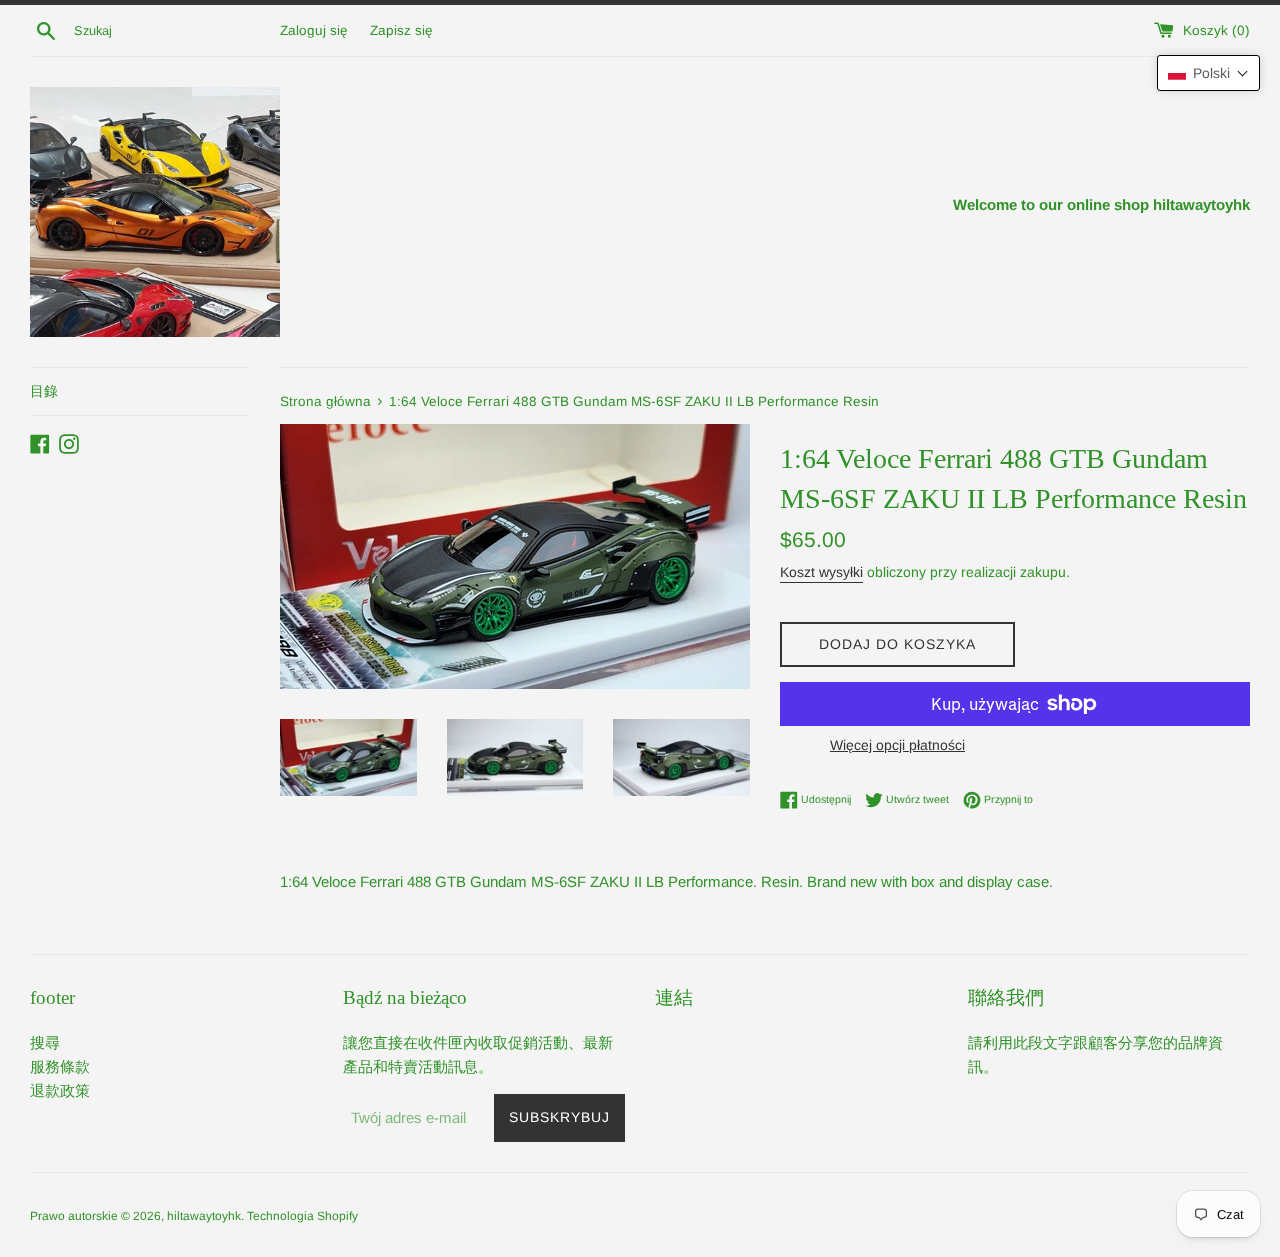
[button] (1208, 73)
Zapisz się (401, 30)
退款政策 (60, 1090)
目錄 (44, 391)
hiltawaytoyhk (204, 1216)
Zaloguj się (314, 30)
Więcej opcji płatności (897, 745)
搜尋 (45, 1042)
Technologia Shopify (302, 1216)
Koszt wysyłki (821, 572)
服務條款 (60, 1066)
